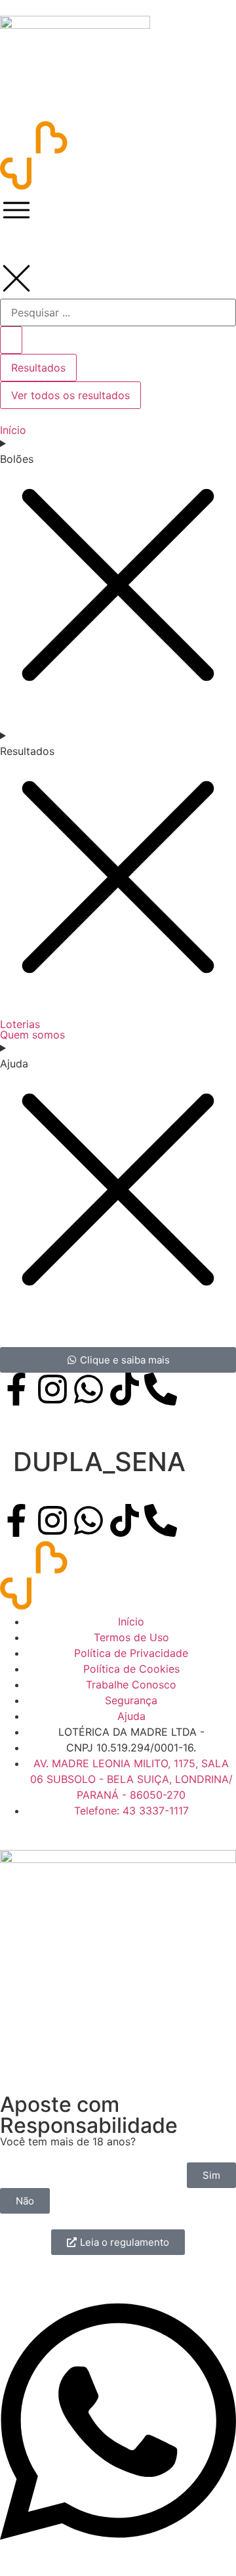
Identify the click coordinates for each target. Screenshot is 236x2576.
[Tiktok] (125, 1520)
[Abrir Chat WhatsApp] (118, 2552)
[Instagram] (52, 1520)
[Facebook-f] (16, 1520)
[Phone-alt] (161, 1520)
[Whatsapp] (88, 1520)
